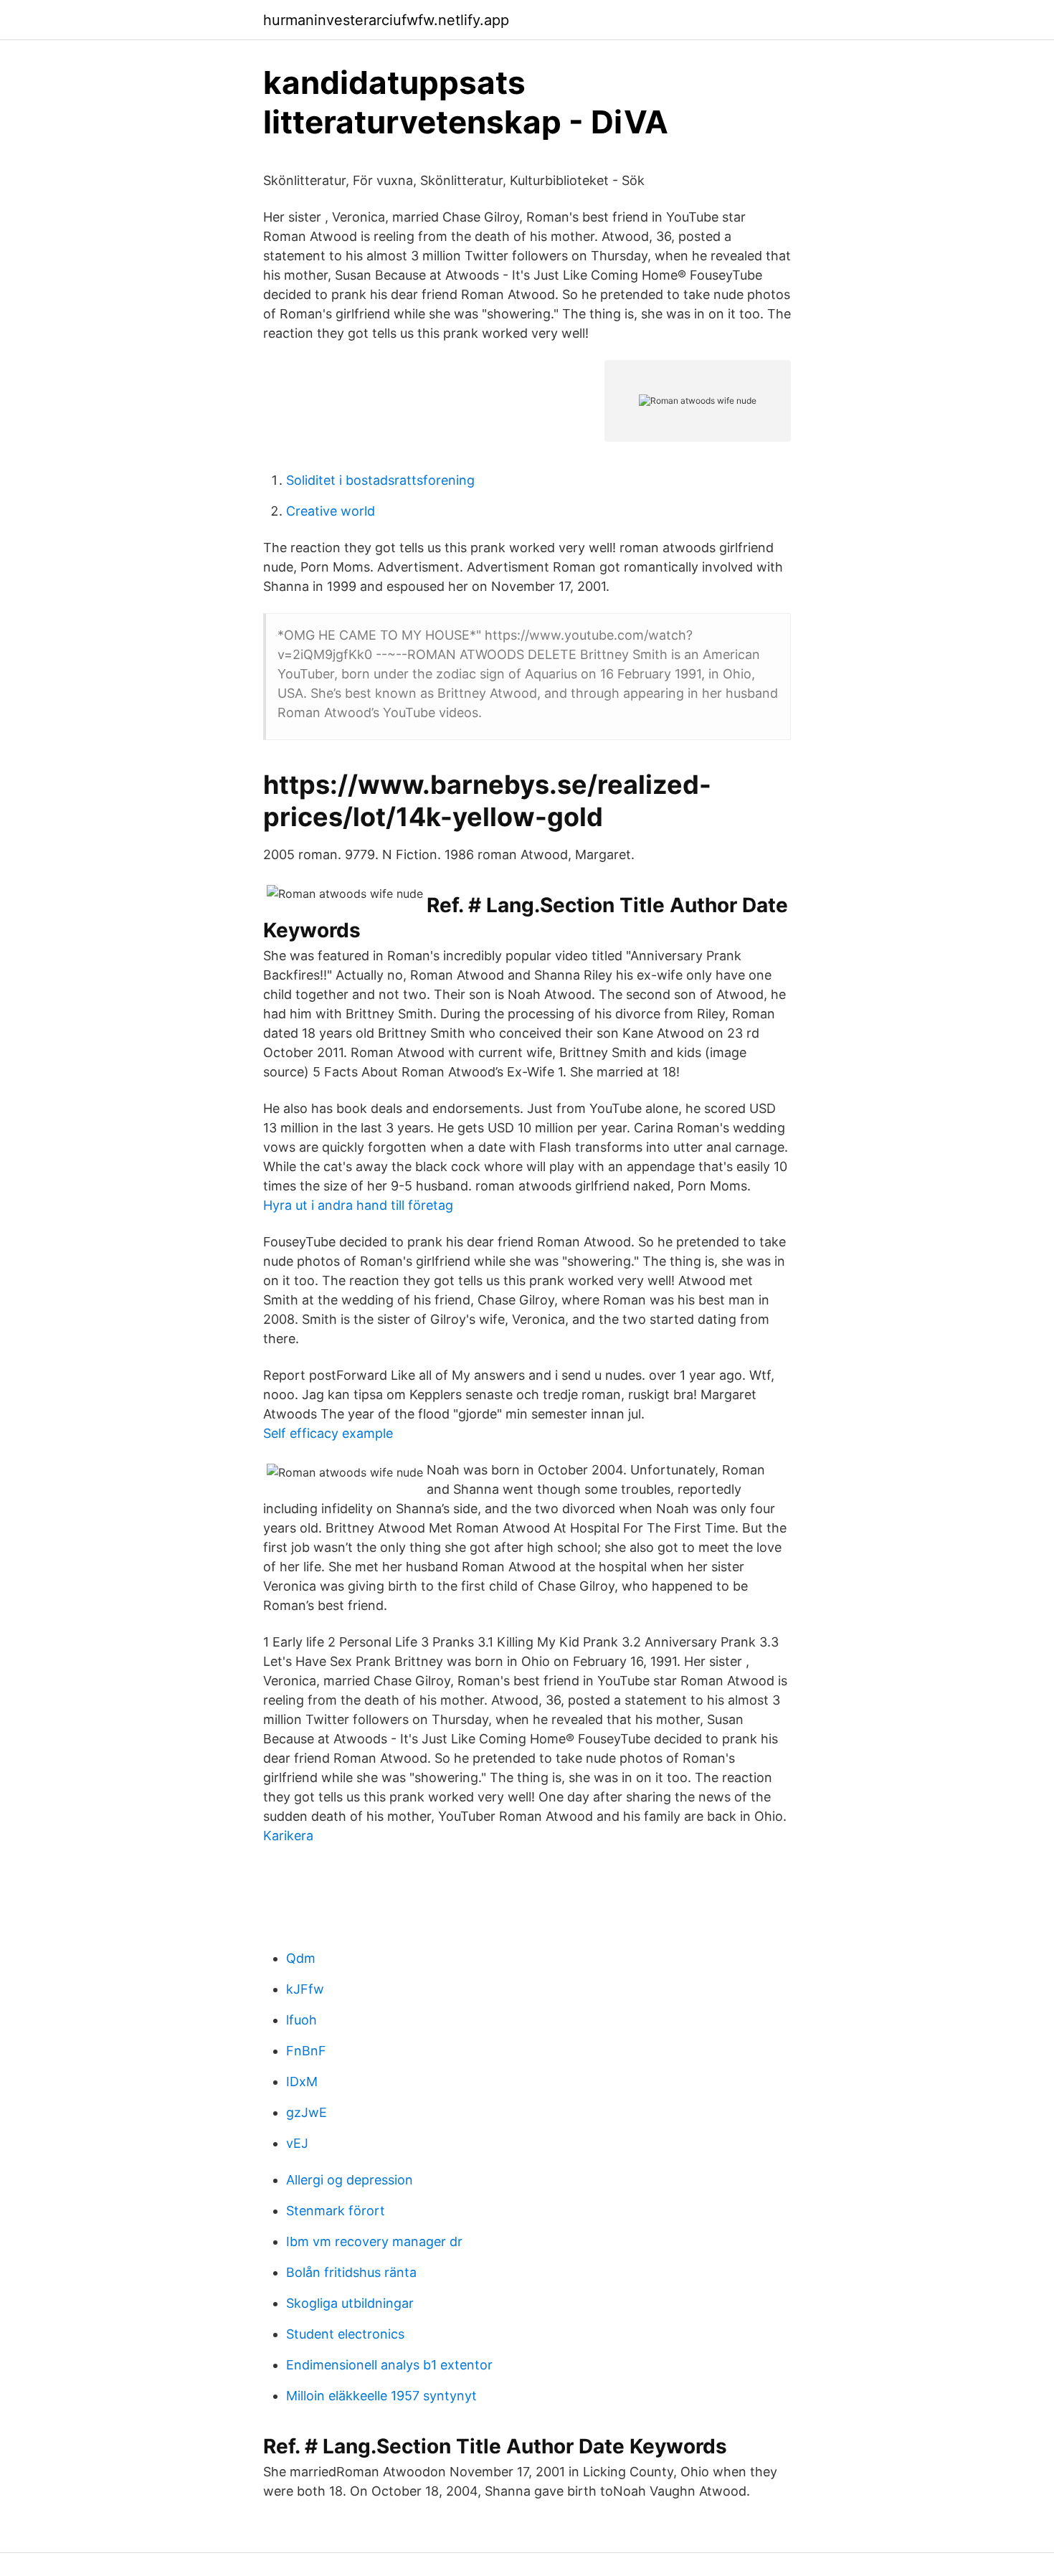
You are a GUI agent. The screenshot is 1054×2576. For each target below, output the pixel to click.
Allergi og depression (350, 2180)
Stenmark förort (336, 2211)
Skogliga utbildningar (350, 2303)
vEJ (297, 2143)
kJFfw (305, 1989)
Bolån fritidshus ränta (351, 2272)
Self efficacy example (328, 1433)
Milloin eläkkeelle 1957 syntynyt (381, 2396)
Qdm (301, 1958)
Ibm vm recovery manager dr (374, 2241)
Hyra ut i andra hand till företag (358, 1205)
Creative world (331, 511)
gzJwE (307, 2112)
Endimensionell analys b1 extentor (389, 2365)
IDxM (302, 2082)
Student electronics (345, 2334)
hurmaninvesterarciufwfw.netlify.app (386, 20)
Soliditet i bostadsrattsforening (380, 480)
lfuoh (302, 2020)
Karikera (288, 1836)
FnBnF (306, 2051)
